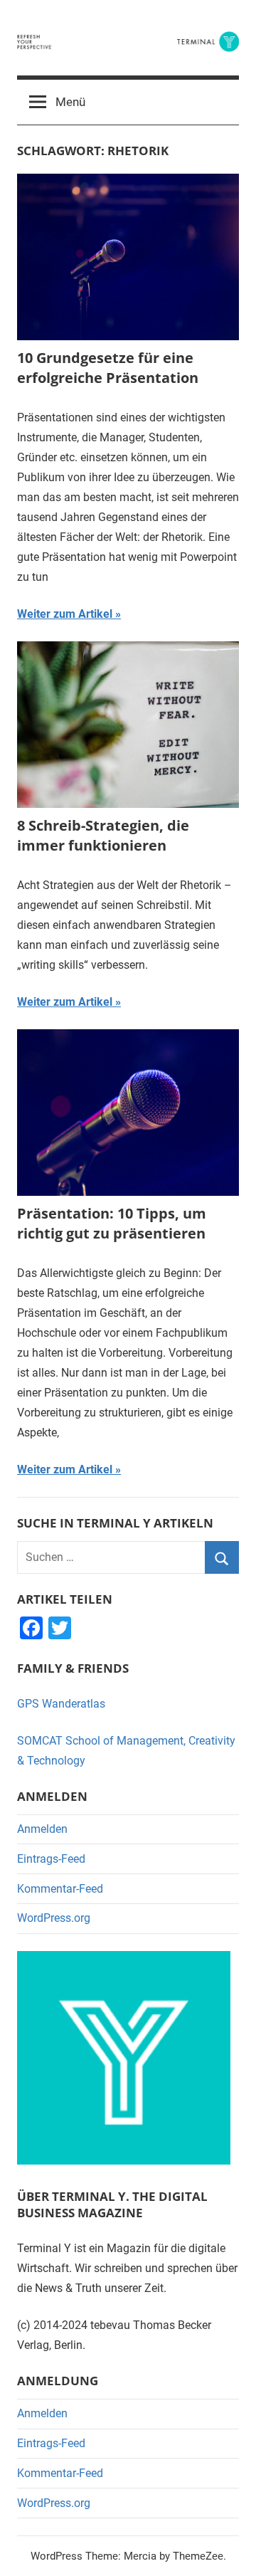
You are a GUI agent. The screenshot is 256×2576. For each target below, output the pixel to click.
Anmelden (42, 1829)
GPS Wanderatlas (61, 1704)
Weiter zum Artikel (65, 614)
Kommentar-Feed (60, 1889)
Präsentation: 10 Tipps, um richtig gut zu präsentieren (112, 1223)
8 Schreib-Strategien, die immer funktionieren (103, 835)
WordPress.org (54, 1918)
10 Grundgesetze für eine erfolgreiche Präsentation (108, 368)
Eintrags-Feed (51, 1859)
